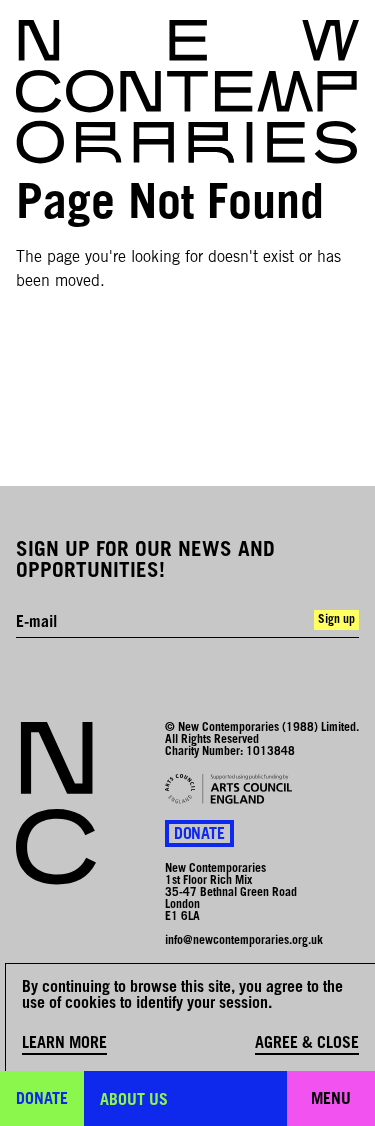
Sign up (336, 620)
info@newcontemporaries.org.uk (244, 941)
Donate (199, 835)
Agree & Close (307, 1044)
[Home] (187, 92)
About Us (134, 1101)
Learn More (64, 1044)
